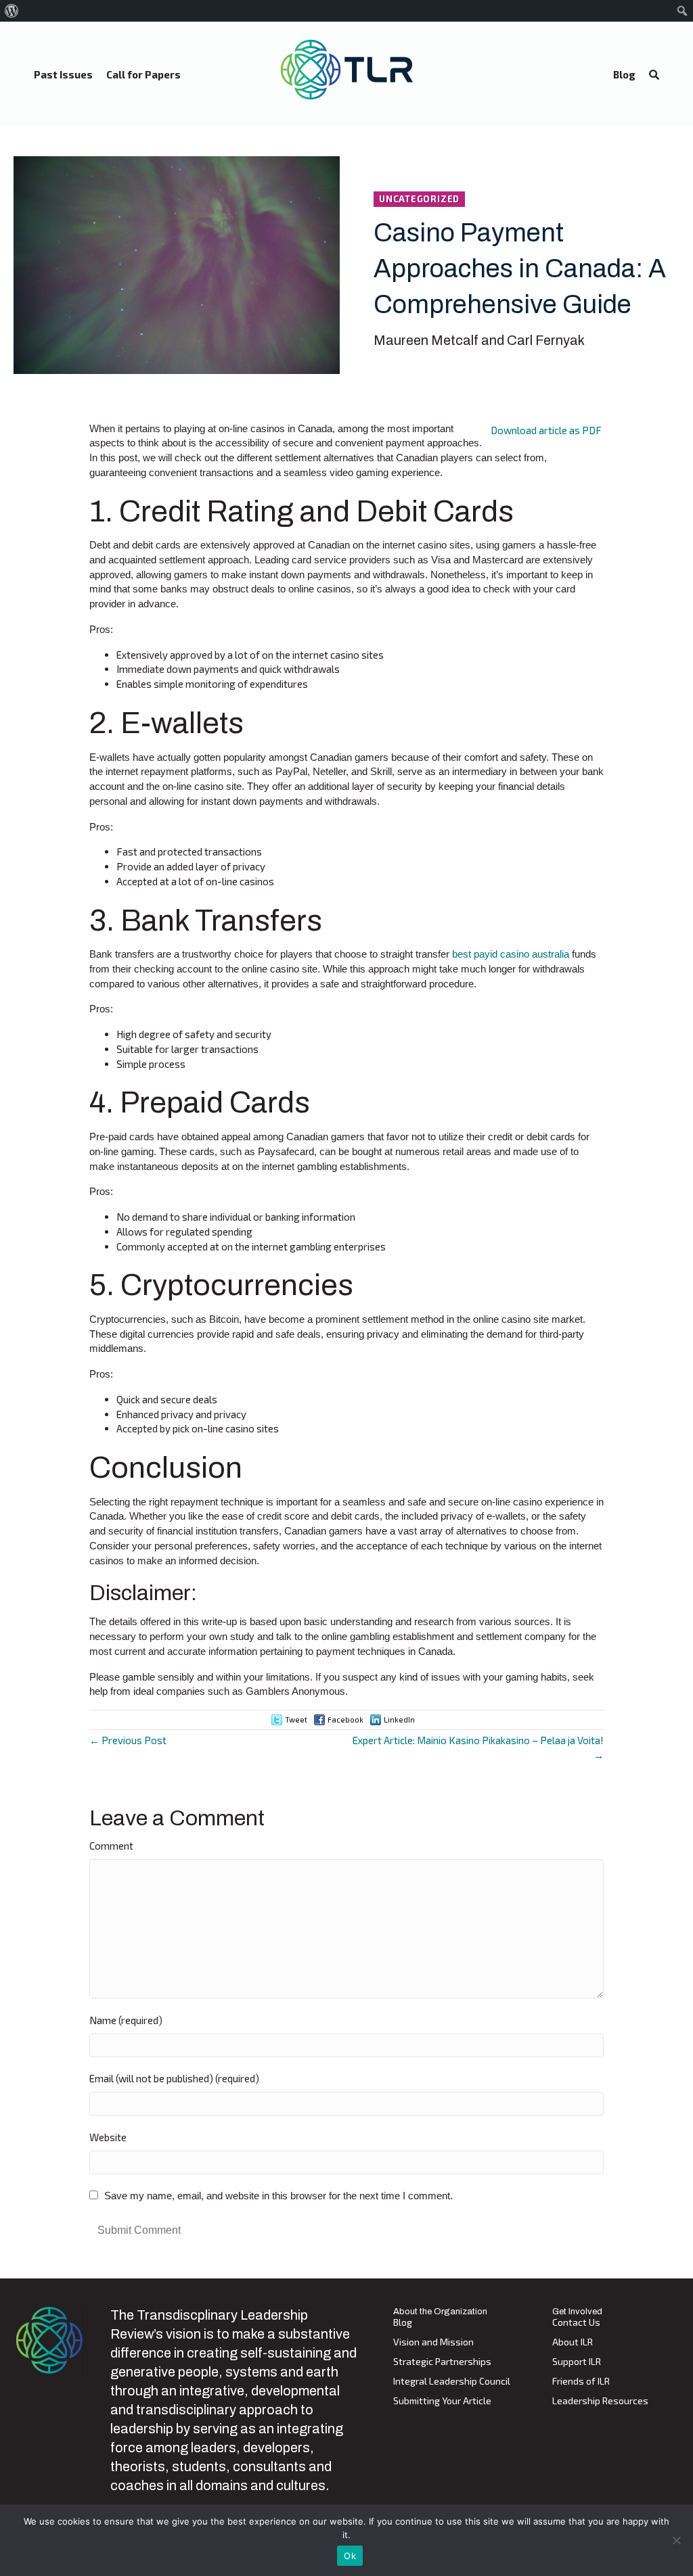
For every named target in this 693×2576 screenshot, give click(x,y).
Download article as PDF (546, 430)
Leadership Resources (600, 2401)
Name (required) (126, 2020)
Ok (350, 2556)
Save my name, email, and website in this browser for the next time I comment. (278, 2196)
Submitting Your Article (442, 2401)
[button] (654, 75)
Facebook (345, 1719)
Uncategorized (419, 199)
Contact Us (576, 2323)
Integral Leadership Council (452, 2382)
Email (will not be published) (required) (174, 2078)
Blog (403, 2323)
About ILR (573, 2342)
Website (108, 2137)
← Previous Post (128, 1740)
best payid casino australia (511, 954)
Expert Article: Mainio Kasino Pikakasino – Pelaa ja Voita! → (478, 1748)
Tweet (296, 1719)
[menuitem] (12, 11)
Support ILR (577, 2362)
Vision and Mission (433, 2342)
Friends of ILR (581, 2382)
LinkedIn (399, 1719)
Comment (111, 1846)
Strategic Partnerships (442, 2362)
